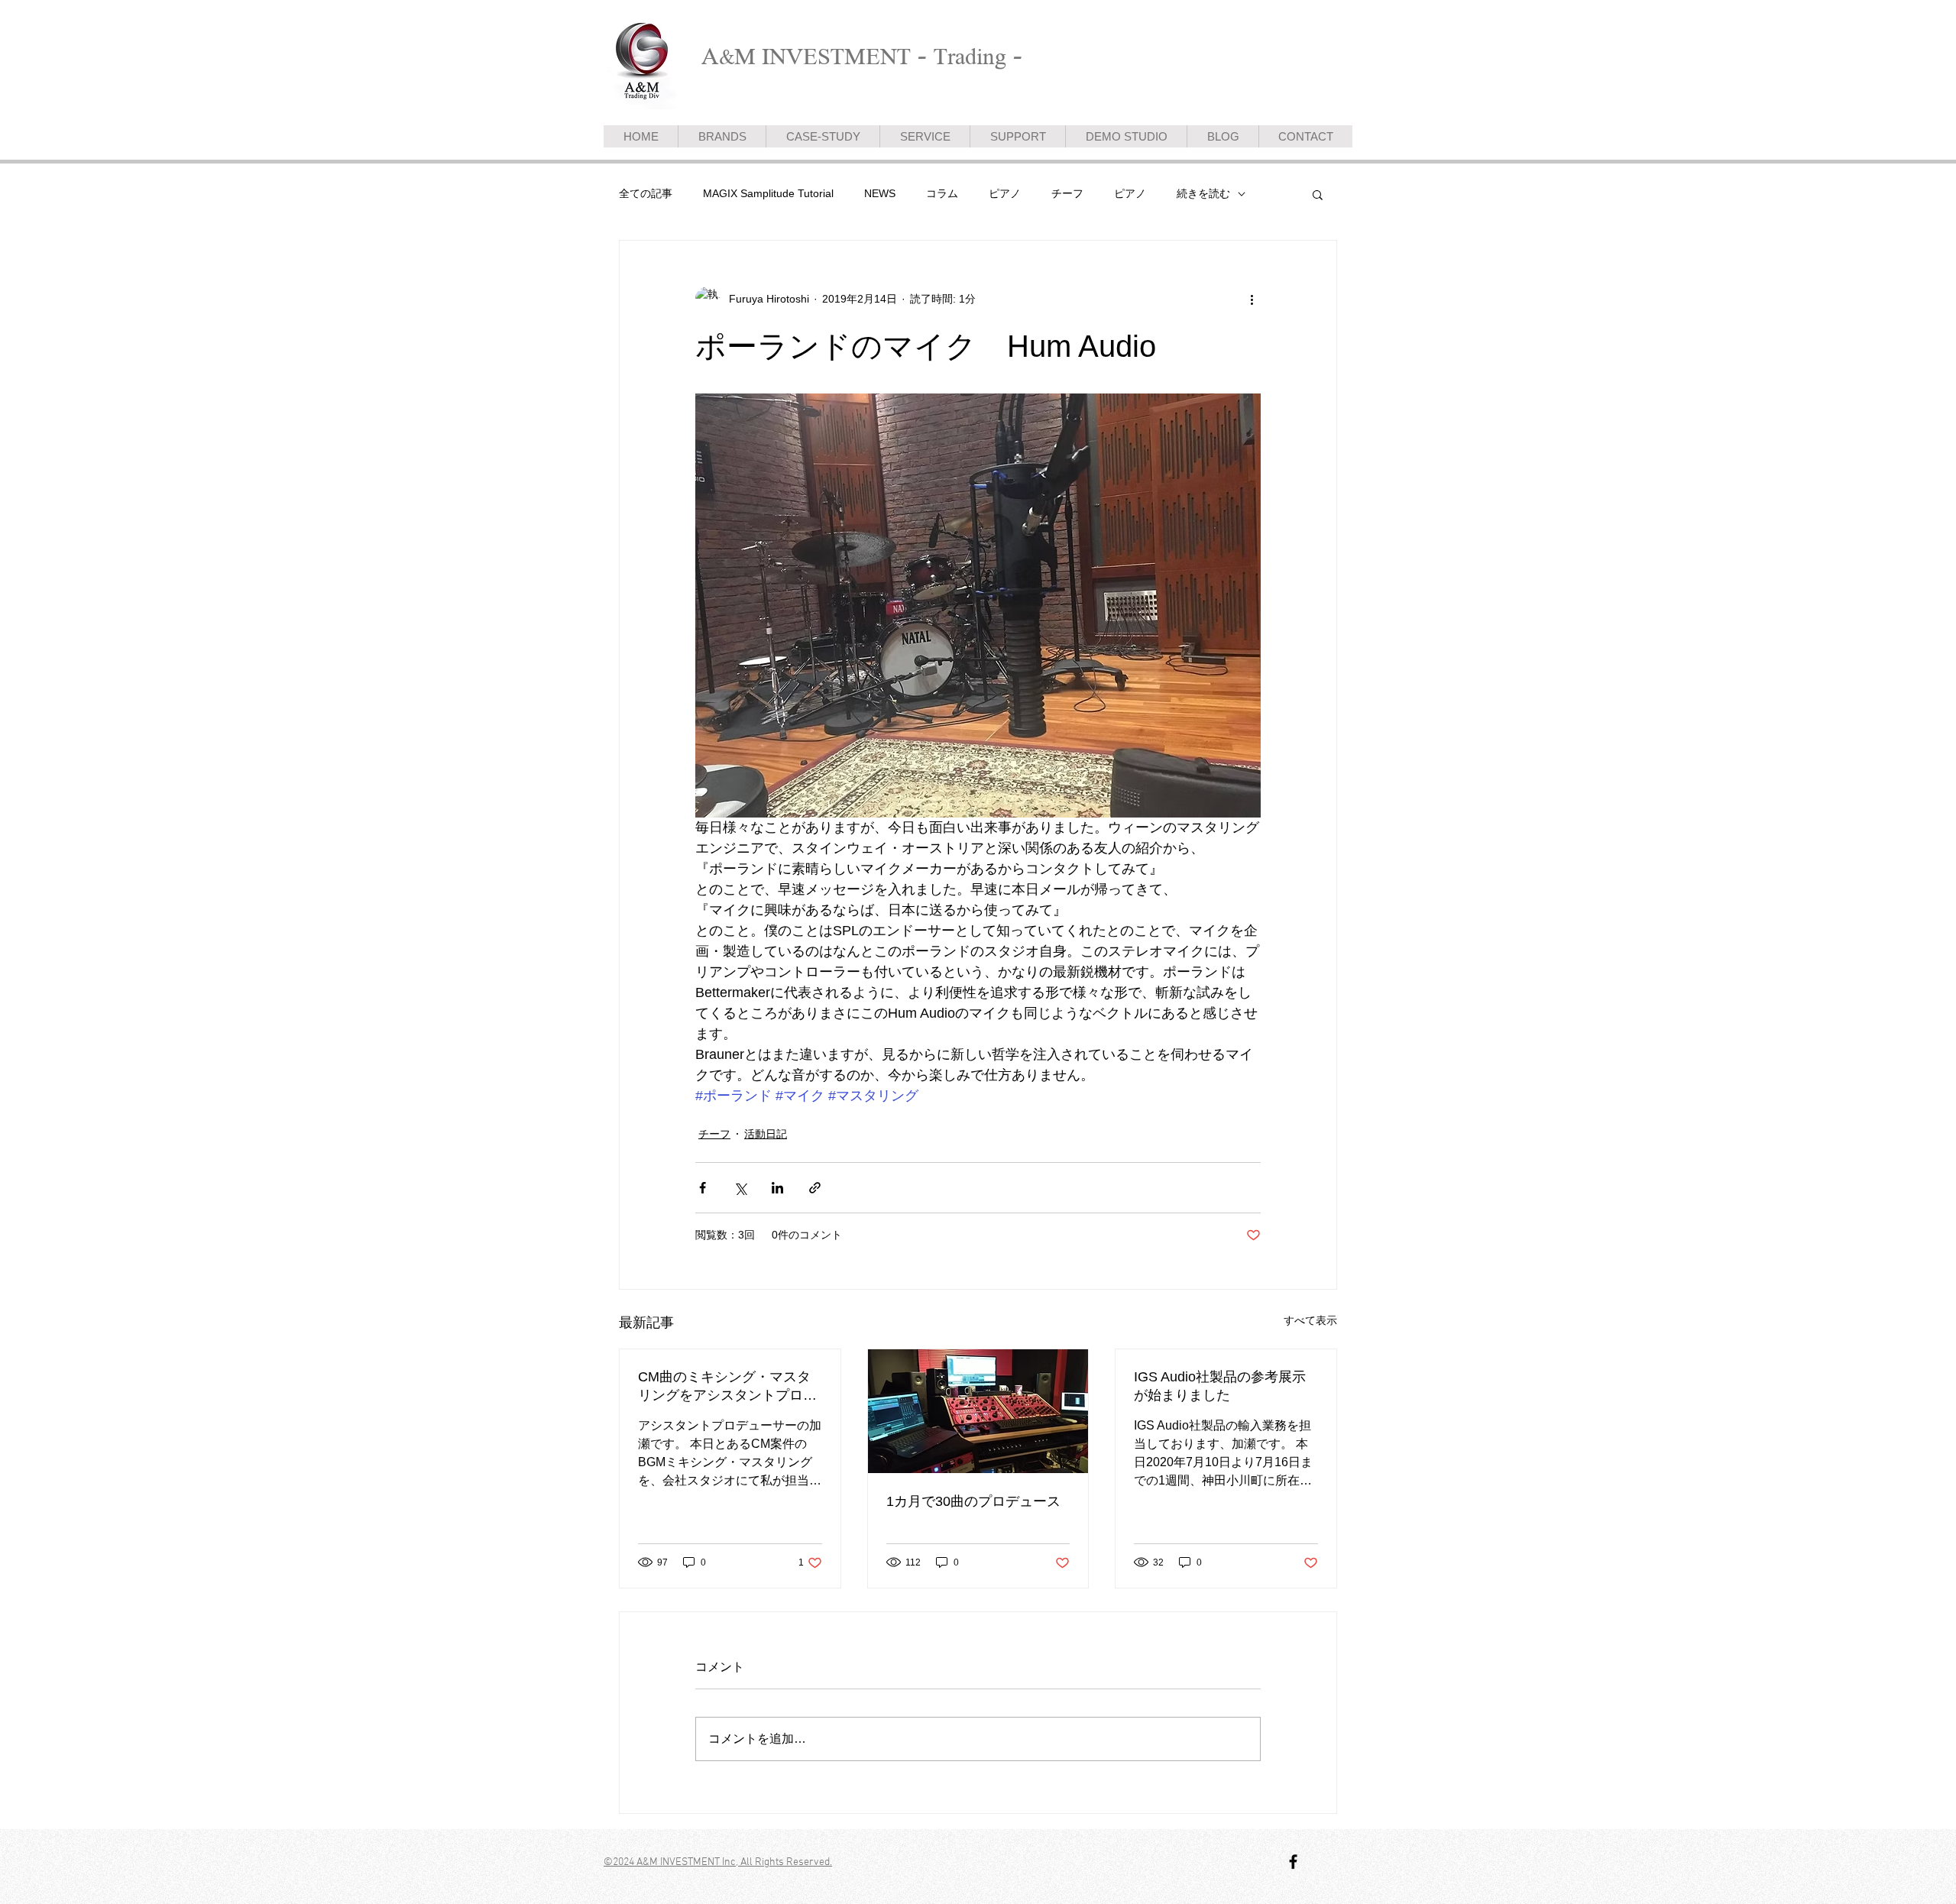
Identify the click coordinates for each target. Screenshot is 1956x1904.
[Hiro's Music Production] (1293, 1862)
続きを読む (1203, 193)
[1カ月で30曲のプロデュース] (978, 1411)
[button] (1318, 194)
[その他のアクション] (1252, 299)
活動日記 (766, 1134)
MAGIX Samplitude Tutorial (768, 193)
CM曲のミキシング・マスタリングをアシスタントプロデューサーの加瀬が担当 (727, 1387)
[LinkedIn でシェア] (777, 1188)
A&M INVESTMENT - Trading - (862, 56)
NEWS (880, 193)
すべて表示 (1310, 1320)
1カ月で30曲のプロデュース (973, 1501)
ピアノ (1005, 193)
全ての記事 (646, 193)
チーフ (1067, 193)
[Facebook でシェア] (703, 1188)
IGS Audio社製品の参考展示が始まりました (1220, 1386)
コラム (942, 193)
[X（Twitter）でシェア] (740, 1188)
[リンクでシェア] (815, 1188)
